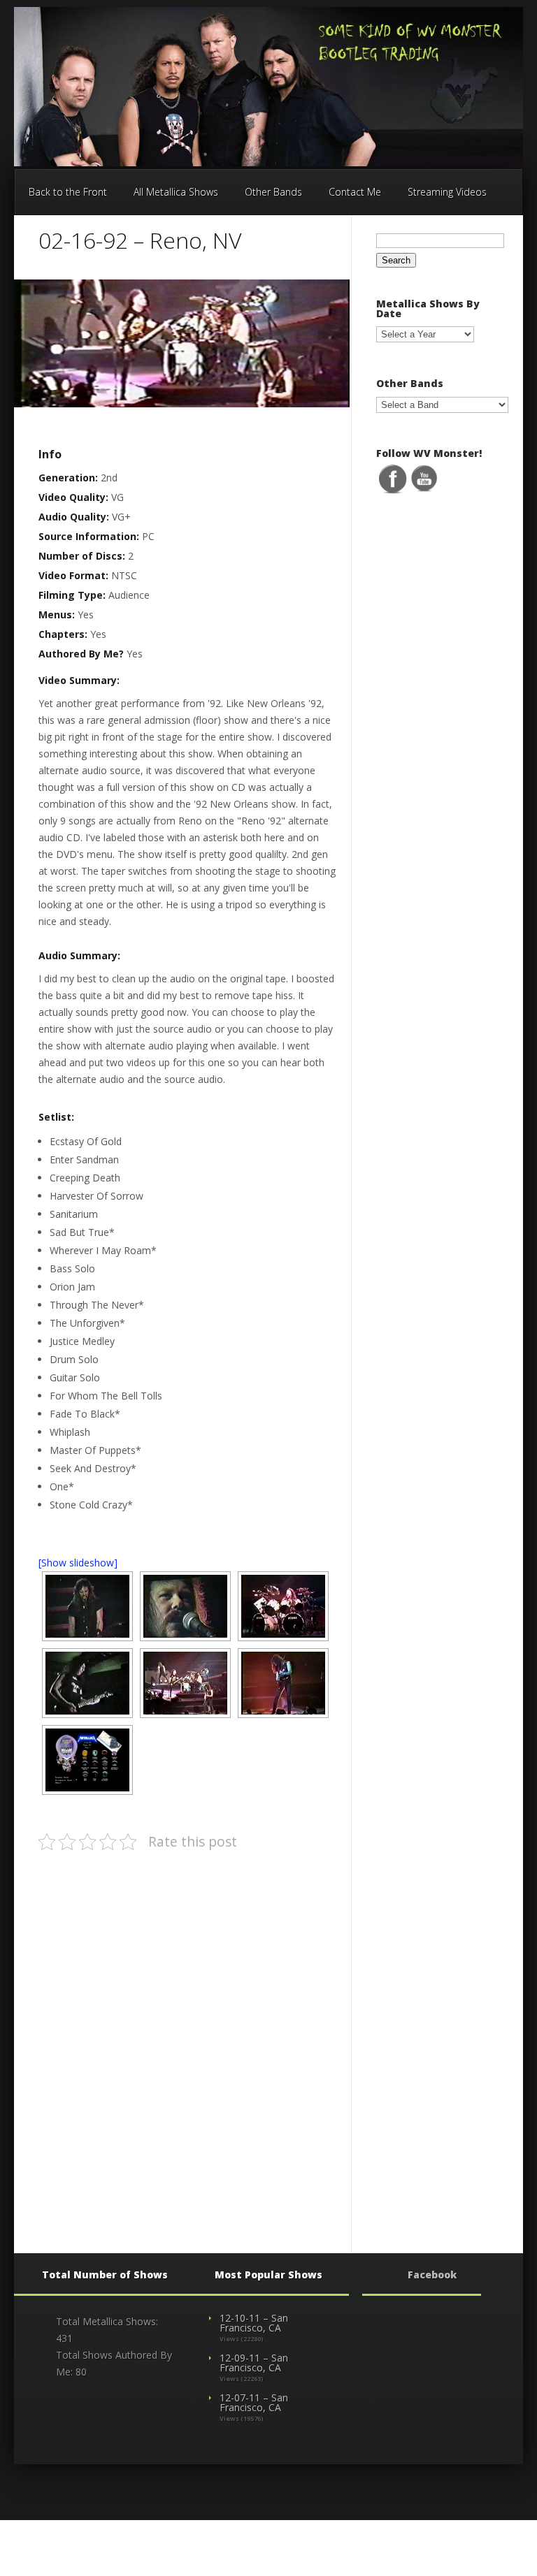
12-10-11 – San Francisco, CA (254, 2323)
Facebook (432, 2275)
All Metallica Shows (176, 192)
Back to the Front (68, 192)
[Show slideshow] (78, 1563)
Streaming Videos (447, 192)
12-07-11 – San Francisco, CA (254, 2402)
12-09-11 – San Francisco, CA (254, 2363)
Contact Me (355, 192)
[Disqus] (186, 2039)
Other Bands (273, 192)
